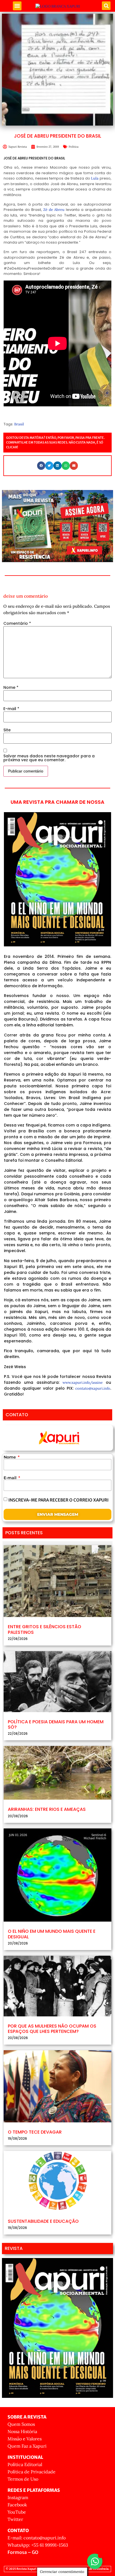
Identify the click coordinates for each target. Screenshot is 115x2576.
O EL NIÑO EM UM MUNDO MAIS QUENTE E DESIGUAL (52, 1934)
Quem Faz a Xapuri (27, 2446)
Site (7, 730)
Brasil (19, 424)
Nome (11, 687)
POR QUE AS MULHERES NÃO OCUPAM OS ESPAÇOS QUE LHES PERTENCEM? (52, 2029)
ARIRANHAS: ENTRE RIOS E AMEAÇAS (47, 1809)
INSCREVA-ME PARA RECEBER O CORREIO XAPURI (58, 1500)
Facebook (17, 2505)
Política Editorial (25, 2464)
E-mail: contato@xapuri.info (37, 2538)
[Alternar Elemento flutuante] (95, 2561)
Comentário (17, 623)
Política (74, 147)
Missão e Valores (25, 2439)
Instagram (18, 2497)
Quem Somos (21, 2424)
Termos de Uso (23, 2479)
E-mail (11, 709)
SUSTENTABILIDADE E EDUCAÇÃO (43, 2221)
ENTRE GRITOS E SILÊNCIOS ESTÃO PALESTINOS (45, 1629)
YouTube (17, 2512)
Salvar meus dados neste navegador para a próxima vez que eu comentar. (49, 758)
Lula (95, 178)
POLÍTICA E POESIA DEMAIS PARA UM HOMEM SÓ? (56, 1724)
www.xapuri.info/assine (83, 1383)
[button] (17, 6)
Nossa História (22, 2431)
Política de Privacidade (32, 2472)
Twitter (15, 2519)
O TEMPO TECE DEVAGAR (35, 2132)
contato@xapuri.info (93, 1388)
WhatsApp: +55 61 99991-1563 (38, 2545)
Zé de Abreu (54, 210)
